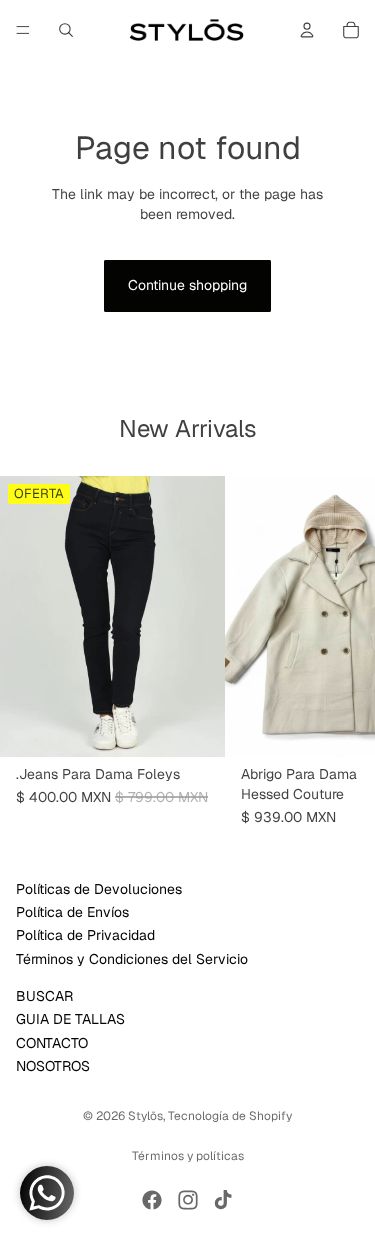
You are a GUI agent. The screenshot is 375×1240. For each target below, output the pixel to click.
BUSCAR (44, 995)
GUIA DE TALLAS (70, 1019)
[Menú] (23, 30)
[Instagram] (188, 1200)
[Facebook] (152, 1200)
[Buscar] (66, 30)
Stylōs (145, 1116)
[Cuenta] (307, 30)
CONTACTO (52, 1042)
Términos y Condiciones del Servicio (132, 958)
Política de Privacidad (85, 935)
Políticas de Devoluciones (99, 888)
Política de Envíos (72, 912)
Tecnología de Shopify (230, 1116)
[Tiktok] (223, 1200)
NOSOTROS (53, 1066)
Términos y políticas (188, 1156)
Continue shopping (187, 285)
